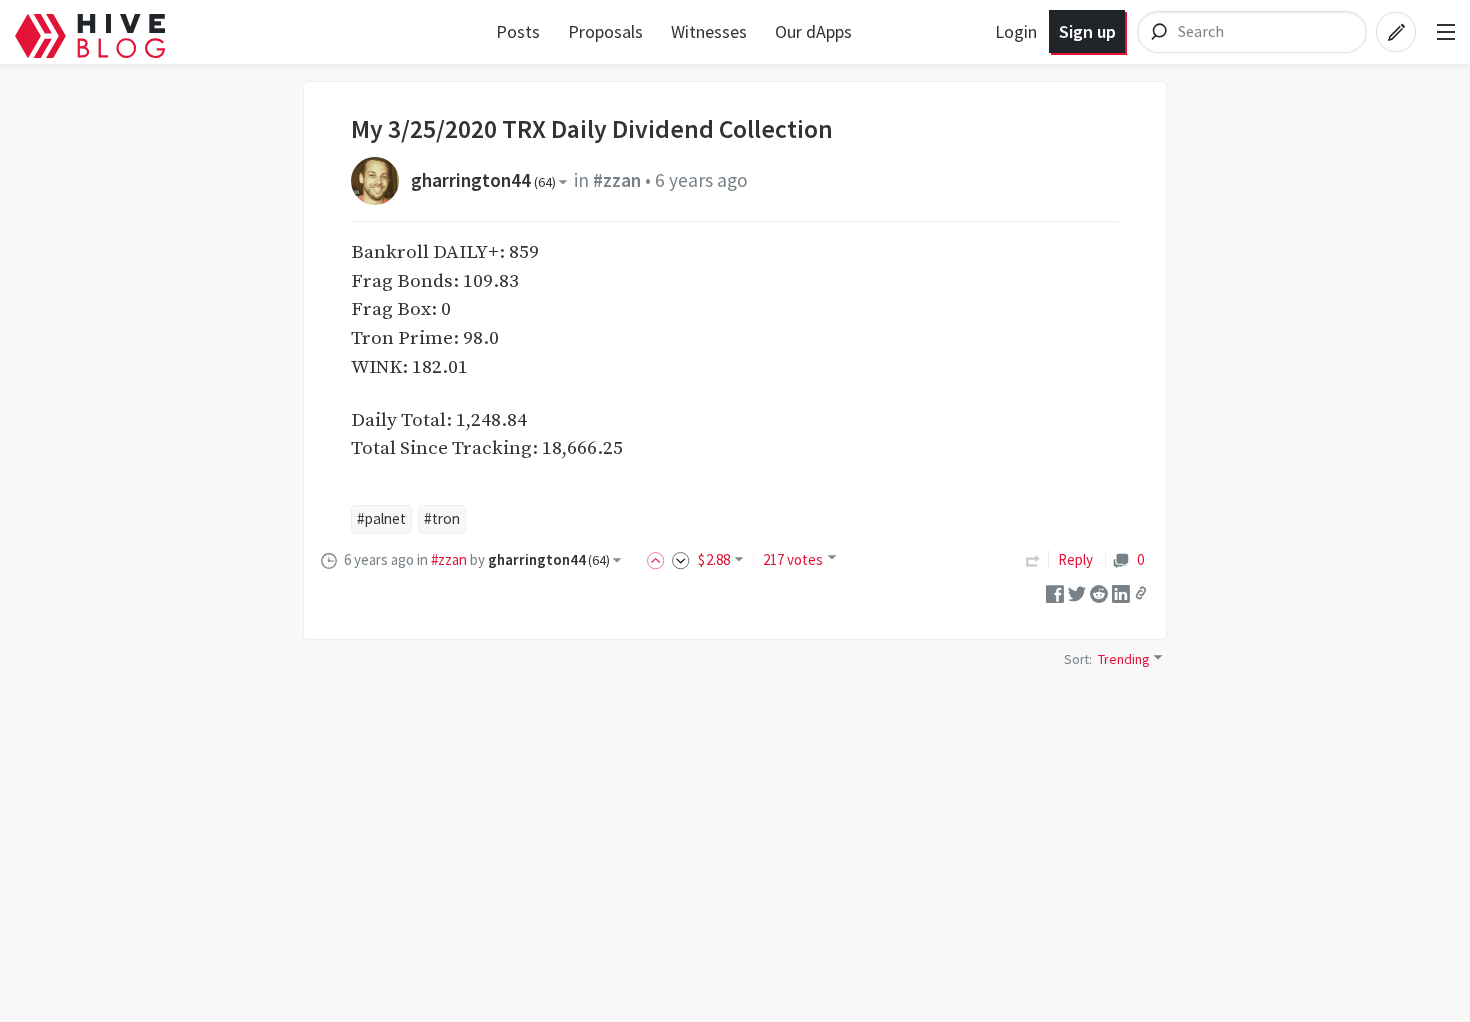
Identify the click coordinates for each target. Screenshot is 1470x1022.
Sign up (1087, 31)
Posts (518, 31)
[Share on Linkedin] (1121, 591)
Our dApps (813, 31)
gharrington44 (483, 180)
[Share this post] (1141, 593)
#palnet (381, 518)
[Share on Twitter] (1077, 591)
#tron (442, 518)
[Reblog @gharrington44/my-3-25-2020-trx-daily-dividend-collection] (1033, 559)
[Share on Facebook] (1055, 591)
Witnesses (709, 31)
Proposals (605, 31)
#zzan (617, 180)
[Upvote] (659, 559)
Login (1016, 31)
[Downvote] (681, 559)
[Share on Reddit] (1099, 591)
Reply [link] (1075, 559)
